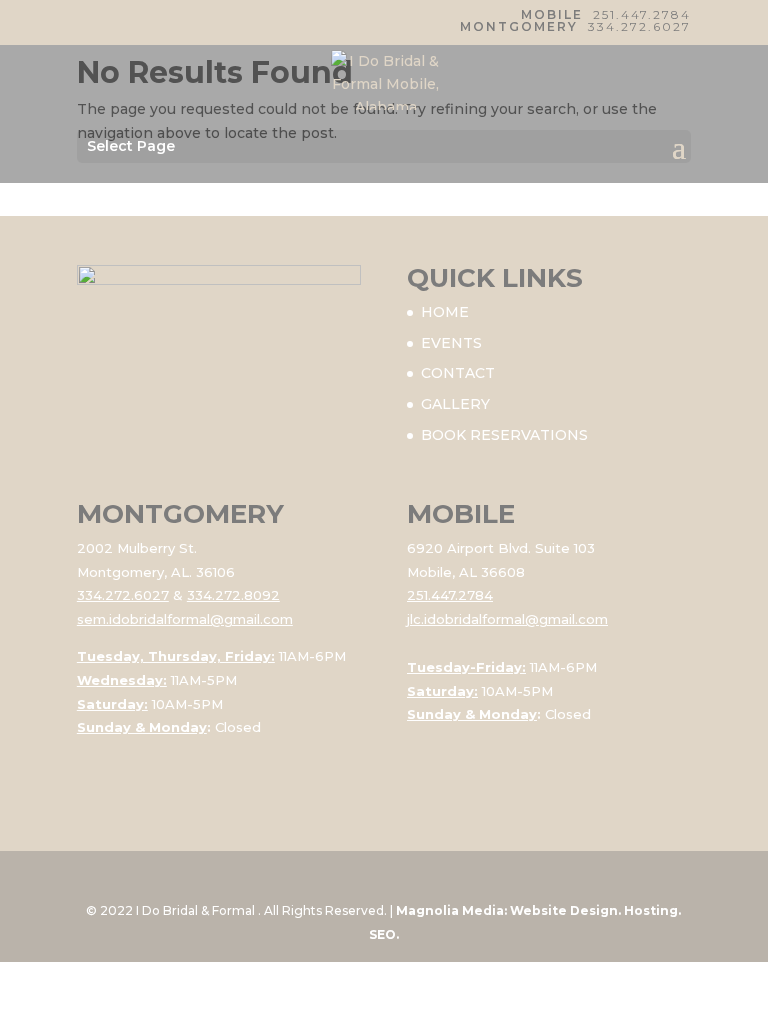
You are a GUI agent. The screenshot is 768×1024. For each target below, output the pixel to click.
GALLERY (455, 404)
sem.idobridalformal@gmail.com (185, 619)
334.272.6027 (639, 26)
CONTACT (458, 373)
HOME (445, 312)
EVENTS (451, 343)
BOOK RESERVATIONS (504, 435)
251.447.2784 (642, 14)
